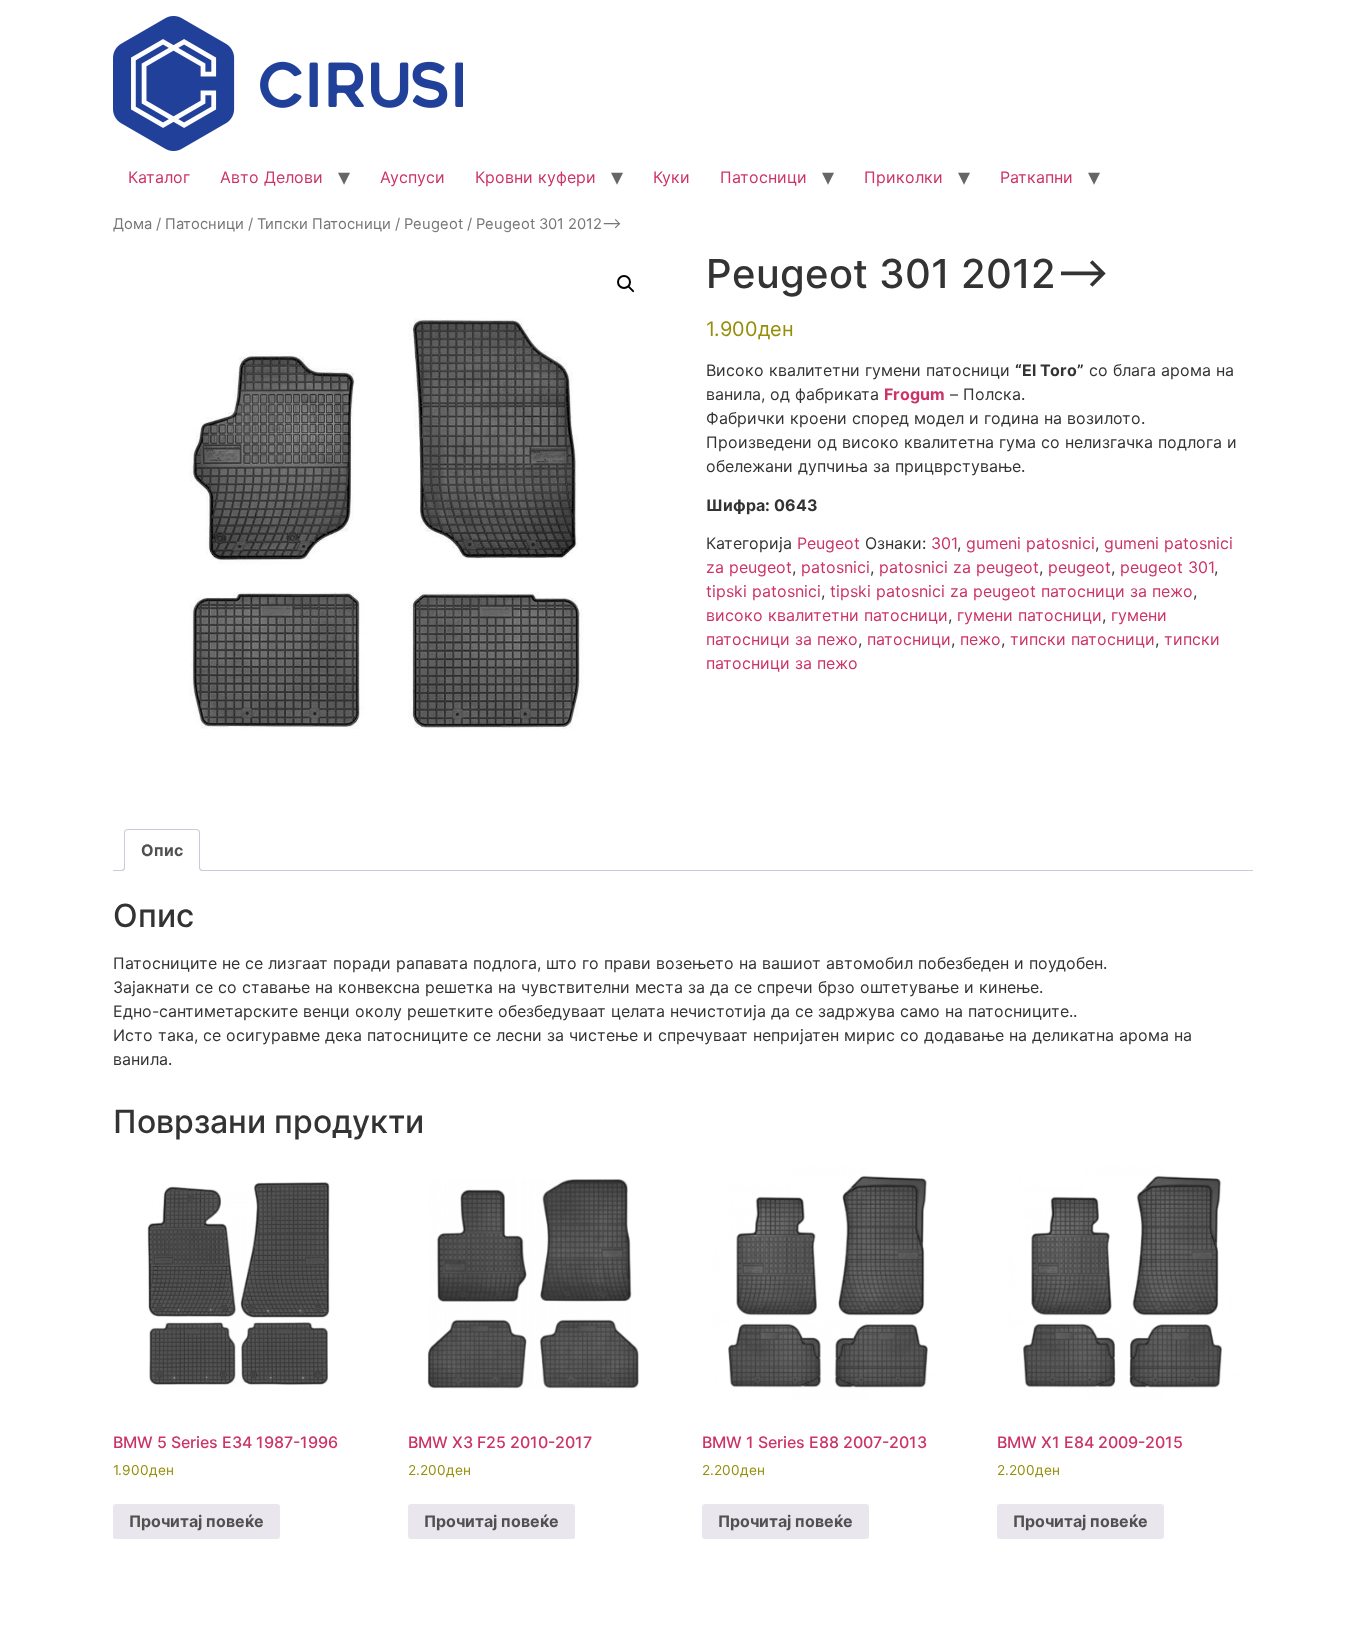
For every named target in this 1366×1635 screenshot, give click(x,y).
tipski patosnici (763, 591)
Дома (132, 224)
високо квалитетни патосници (827, 615)
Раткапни (1036, 177)
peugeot (1079, 567)
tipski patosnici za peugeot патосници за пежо (1011, 591)
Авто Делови (271, 177)
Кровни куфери (535, 177)
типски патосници (1082, 639)
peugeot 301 (1167, 567)
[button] (626, 284)
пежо (980, 639)
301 (944, 543)
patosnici (835, 567)
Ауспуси (412, 177)
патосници (909, 639)
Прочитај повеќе (196, 1521)
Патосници (763, 177)
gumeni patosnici (1030, 543)
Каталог (159, 177)
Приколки (903, 177)
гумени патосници (1029, 615)
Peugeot (433, 224)
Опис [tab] (162, 850)
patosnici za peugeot (959, 567)
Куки (671, 177)
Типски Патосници (324, 224)
